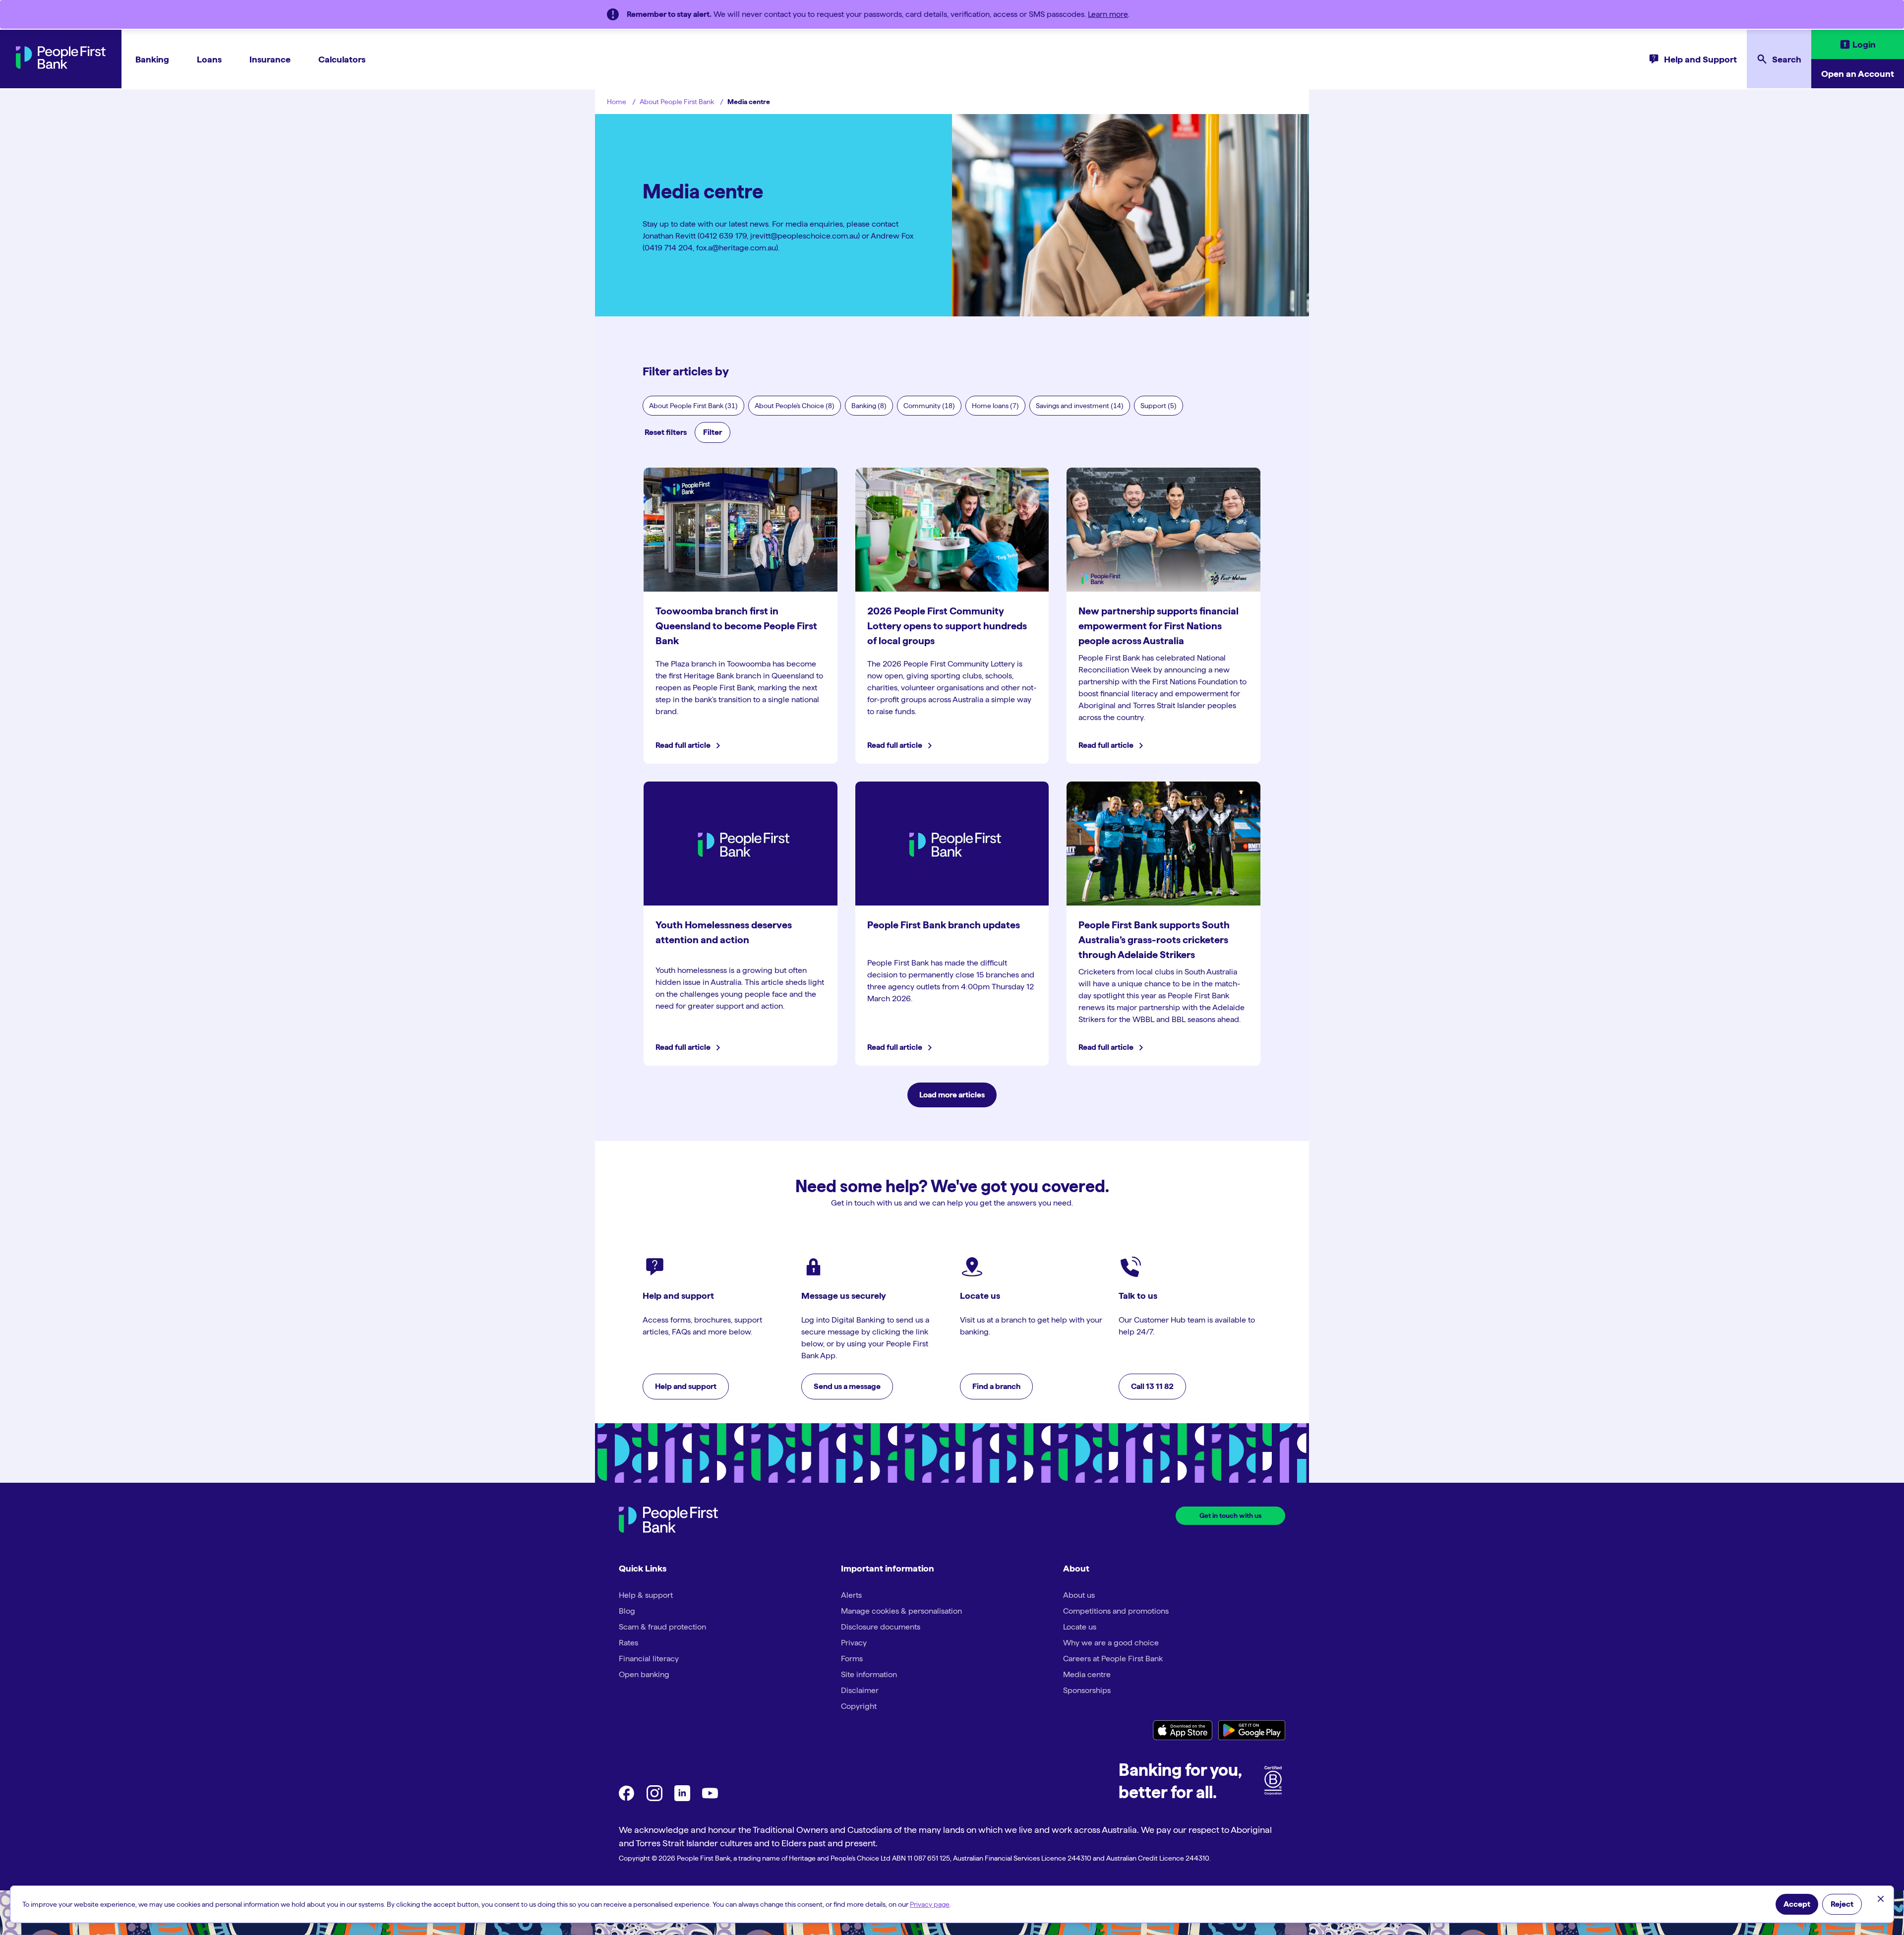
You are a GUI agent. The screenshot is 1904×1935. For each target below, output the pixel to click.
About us (1079, 1595)
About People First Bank (677, 102)
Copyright (859, 1706)
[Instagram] (654, 1798)
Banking (152, 59)
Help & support (646, 1595)
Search (1787, 59)
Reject (1842, 1904)
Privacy (854, 1643)
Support (1159, 406)
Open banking (644, 1674)
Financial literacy (649, 1659)
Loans (209, 59)
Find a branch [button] (996, 1386)
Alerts (851, 1595)
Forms (852, 1659)
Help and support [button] (686, 1386)
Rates (628, 1643)
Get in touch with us (1230, 1515)
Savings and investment (1080, 406)
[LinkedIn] (682, 1798)
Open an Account (1858, 74)
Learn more (1108, 14)
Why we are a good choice (1111, 1643)
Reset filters (666, 432)
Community (929, 406)
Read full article (684, 745)
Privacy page (930, 1904)
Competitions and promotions (1116, 1611)
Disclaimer (860, 1690)
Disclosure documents (881, 1627)
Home (617, 102)
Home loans (995, 406)
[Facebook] (627, 1798)
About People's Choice (795, 406)
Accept (1797, 1904)
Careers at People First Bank (1113, 1659)
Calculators (342, 59)
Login (1864, 44)
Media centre (749, 102)
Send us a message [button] (847, 1386)
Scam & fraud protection (662, 1627)
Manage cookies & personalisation (901, 1611)
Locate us (1080, 1627)
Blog (627, 1611)
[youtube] (710, 1798)
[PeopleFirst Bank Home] (61, 66)
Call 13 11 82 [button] (1152, 1386)
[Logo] (668, 1521)
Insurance (270, 59)
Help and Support (1700, 59)
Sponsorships (1087, 1690)
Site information (869, 1674)
